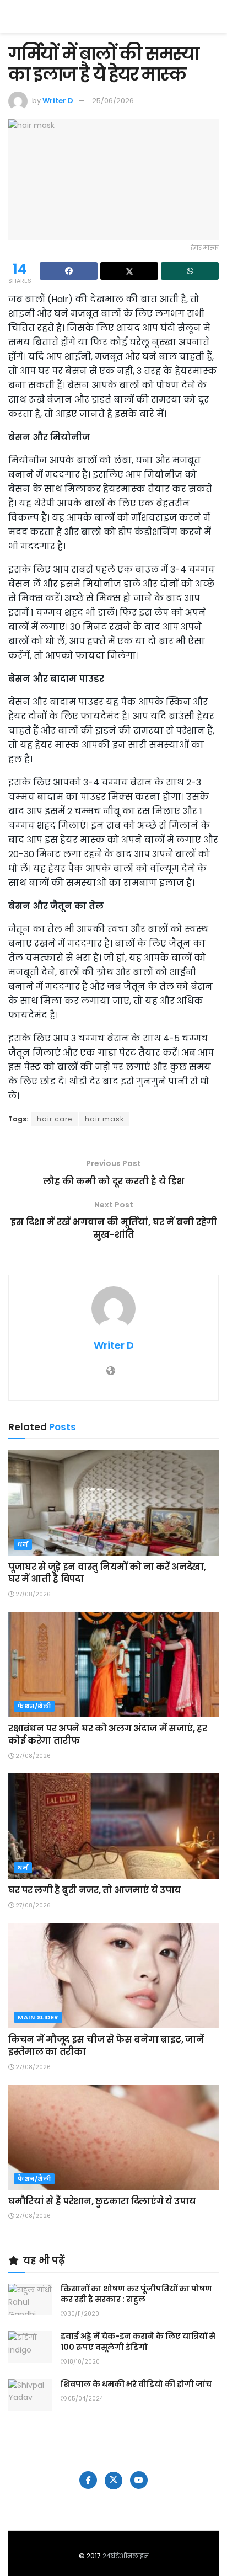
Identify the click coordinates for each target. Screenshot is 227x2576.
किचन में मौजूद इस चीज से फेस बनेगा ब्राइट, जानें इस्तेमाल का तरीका (106, 2046)
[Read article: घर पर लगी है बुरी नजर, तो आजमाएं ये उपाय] (113, 1826)
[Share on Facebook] (69, 271)
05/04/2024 (85, 2399)
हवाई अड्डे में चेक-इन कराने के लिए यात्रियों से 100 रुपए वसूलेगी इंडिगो (138, 2342)
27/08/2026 (32, 1594)
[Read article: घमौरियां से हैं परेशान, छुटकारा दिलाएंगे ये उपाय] (113, 2137)
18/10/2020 (83, 2362)
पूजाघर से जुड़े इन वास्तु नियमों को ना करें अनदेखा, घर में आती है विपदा (107, 1573)
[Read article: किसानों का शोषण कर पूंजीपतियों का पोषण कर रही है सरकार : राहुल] (30, 2299)
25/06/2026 (113, 101)
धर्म (23, 1544)
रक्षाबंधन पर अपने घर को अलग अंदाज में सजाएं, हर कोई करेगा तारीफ (108, 1735)
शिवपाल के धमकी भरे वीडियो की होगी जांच (136, 2384)
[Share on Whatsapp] (190, 271)
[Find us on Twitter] (113, 2481)
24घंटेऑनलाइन (126, 2556)
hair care (55, 1119)
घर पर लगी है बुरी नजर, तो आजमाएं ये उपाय (95, 1890)
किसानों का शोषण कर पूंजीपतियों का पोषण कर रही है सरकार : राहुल (136, 2294)
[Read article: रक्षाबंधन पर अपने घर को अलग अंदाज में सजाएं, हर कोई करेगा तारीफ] (113, 1664)
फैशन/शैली (34, 1706)
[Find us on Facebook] (88, 2480)
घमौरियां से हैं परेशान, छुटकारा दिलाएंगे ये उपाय (102, 2201)
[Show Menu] (214, 17)
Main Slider (38, 2017)
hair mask (104, 1119)
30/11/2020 (83, 2314)
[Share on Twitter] (129, 271)
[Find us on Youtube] (139, 2480)
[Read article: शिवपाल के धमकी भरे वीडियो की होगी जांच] (30, 2395)
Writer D (58, 101)
